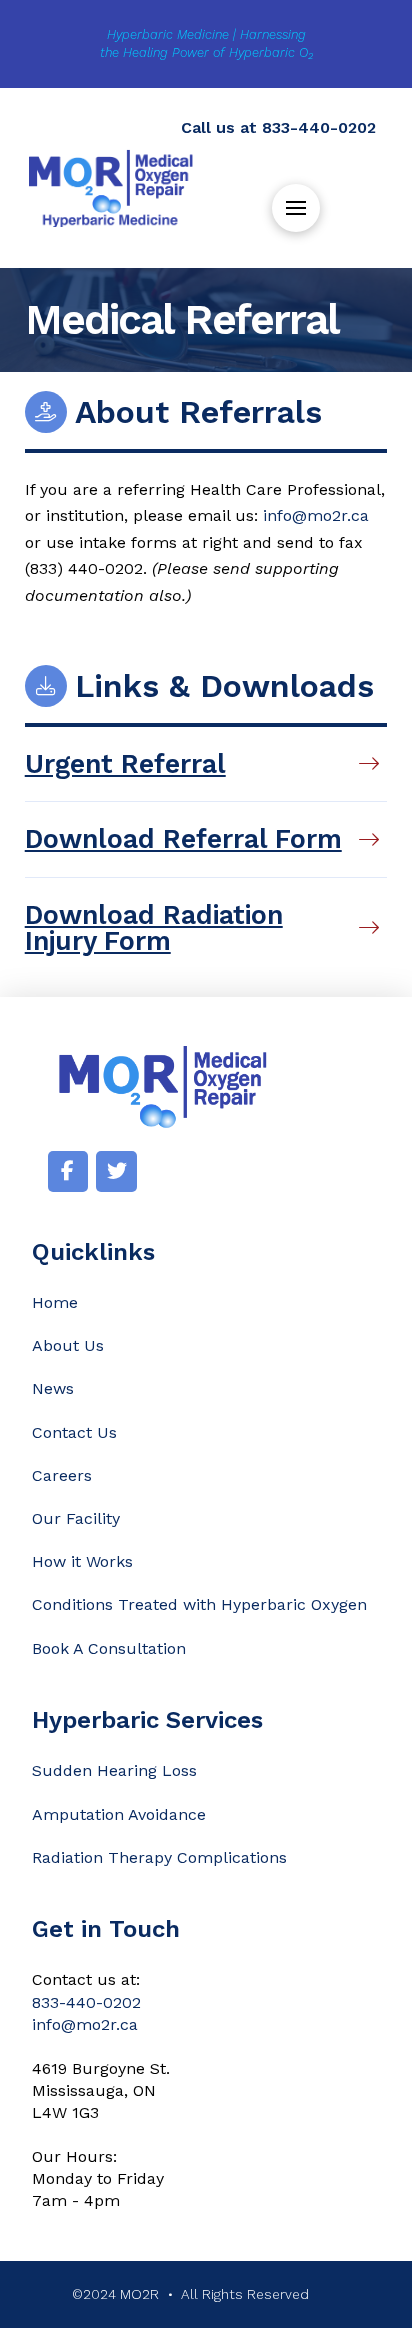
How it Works (82, 1561)
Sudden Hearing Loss (114, 1770)
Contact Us (74, 1432)
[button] (296, 208)
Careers (62, 1475)
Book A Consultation (109, 1648)
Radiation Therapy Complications (159, 1857)
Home (55, 1302)
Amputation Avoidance (119, 1814)
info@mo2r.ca (316, 515)
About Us (68, 1345)
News (53, 1388)
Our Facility (76, 1518)
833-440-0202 (319, 127)
